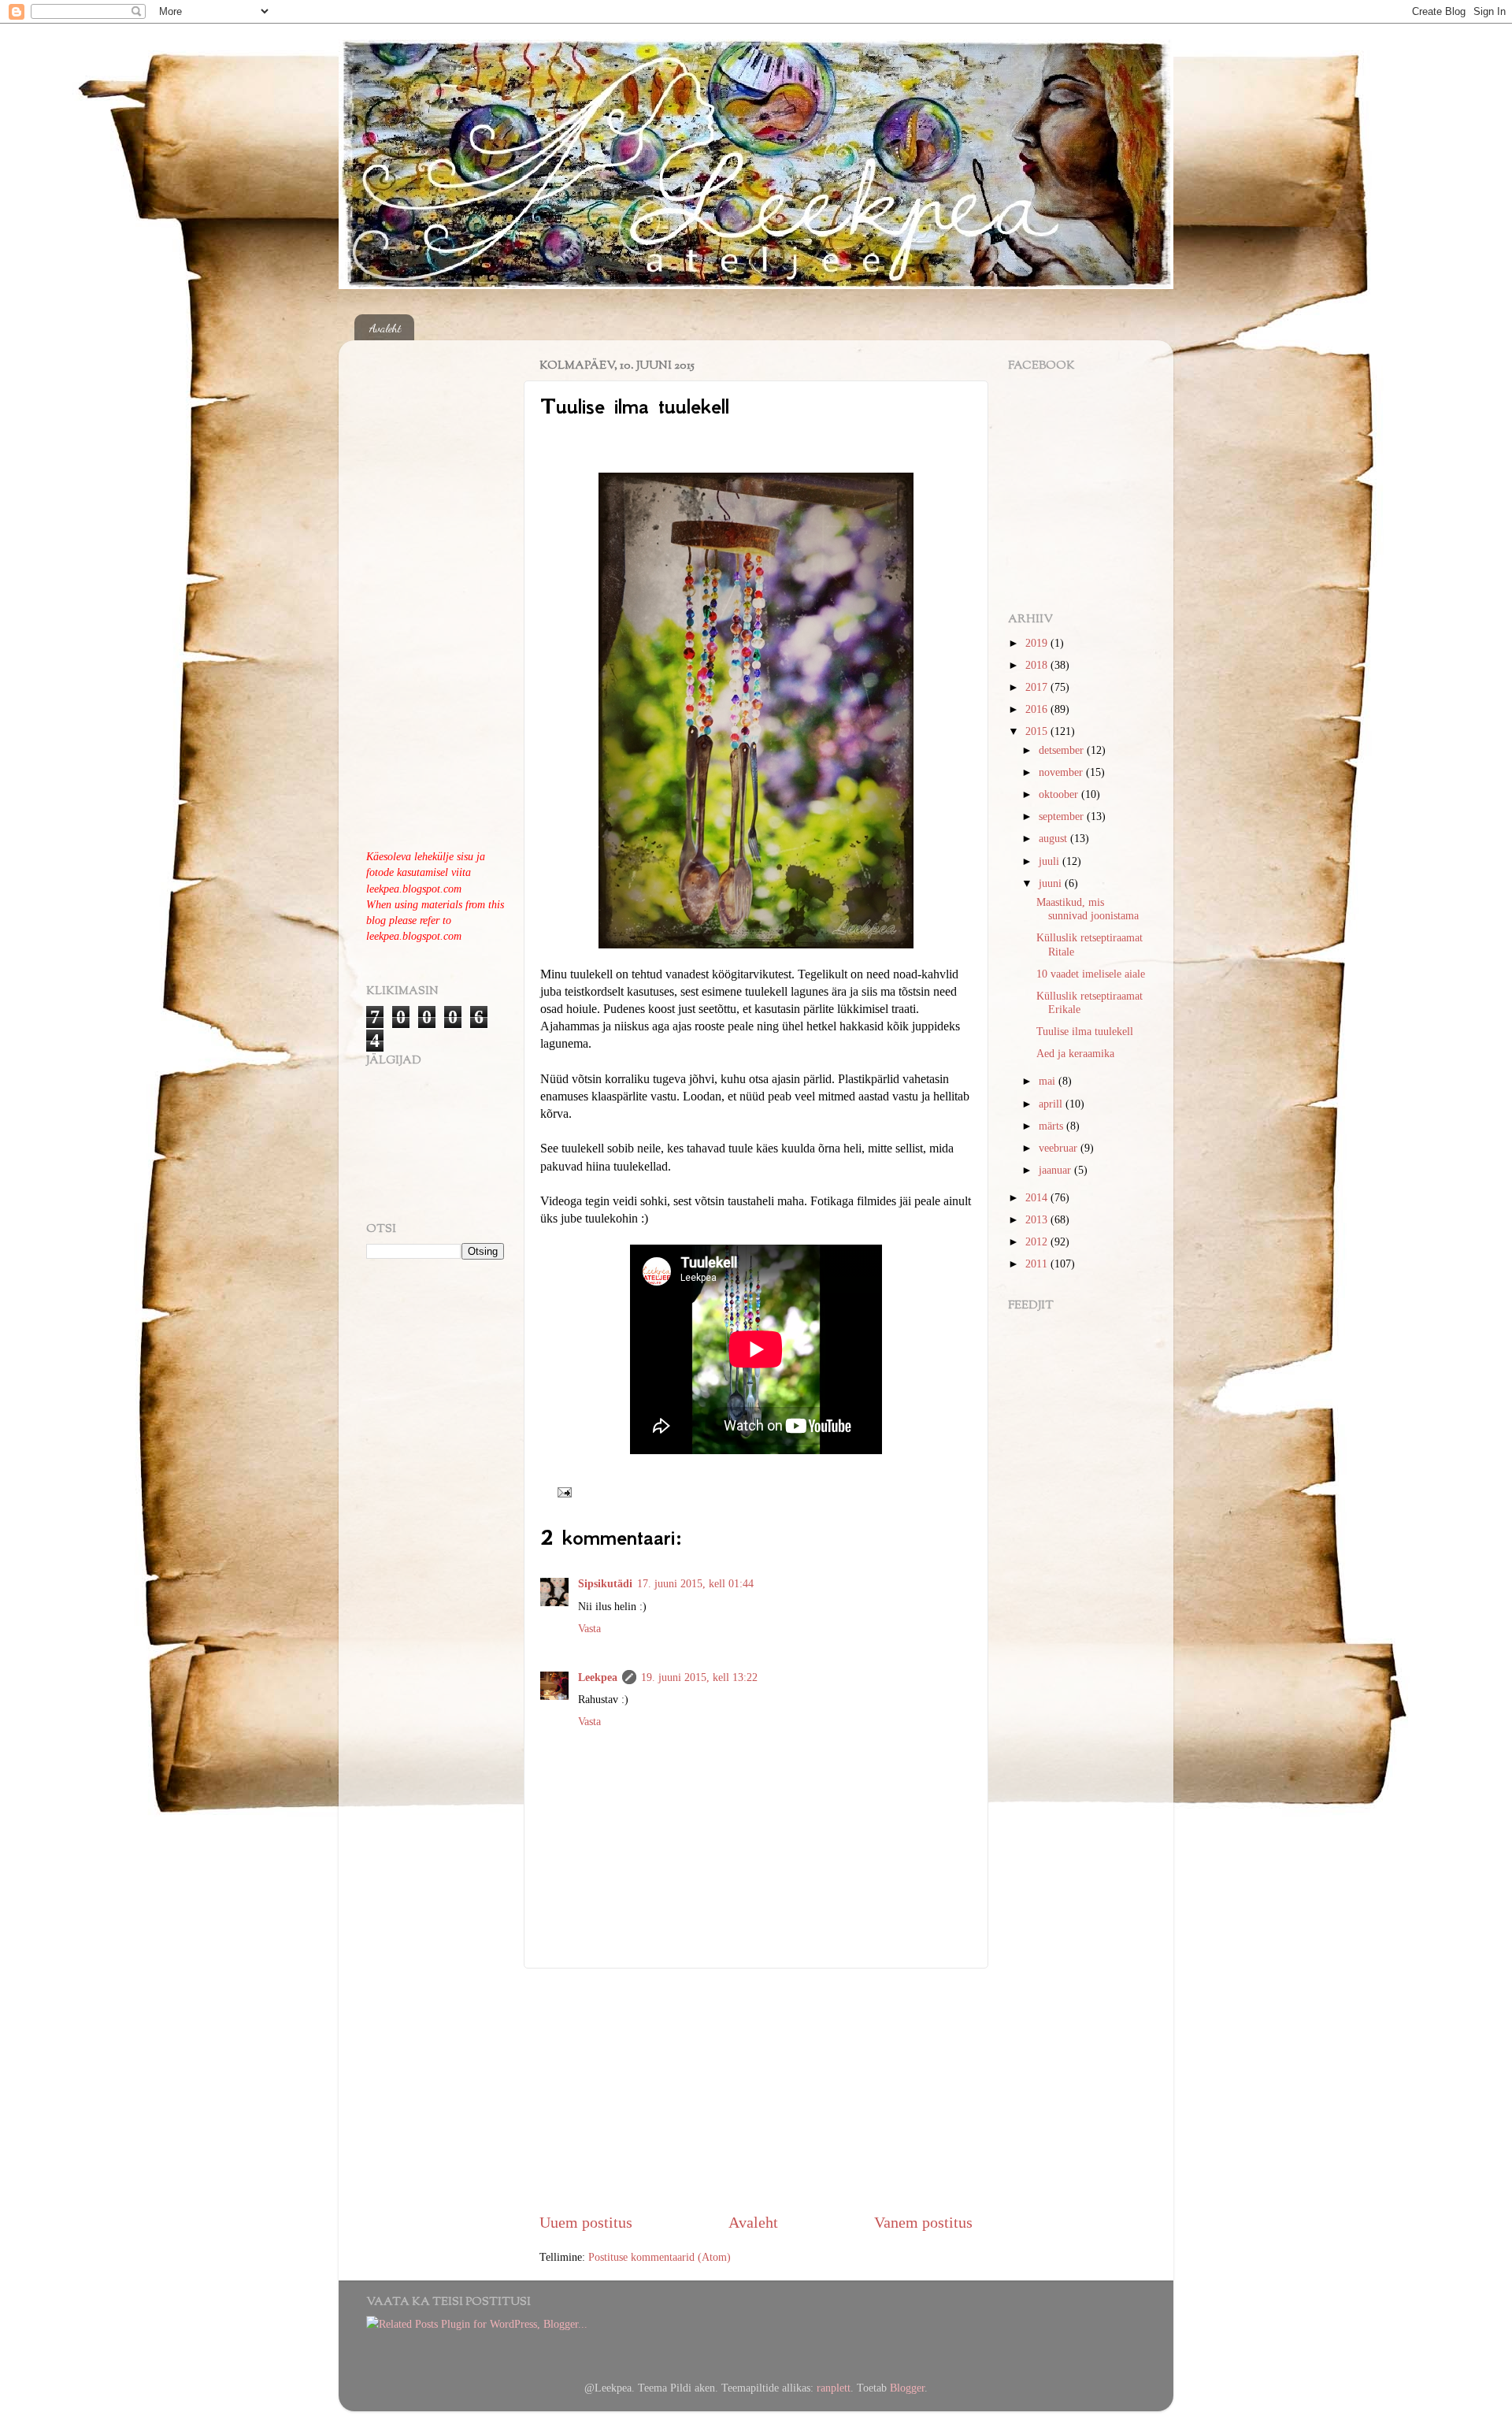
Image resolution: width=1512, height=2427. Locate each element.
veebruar (1060, 1148)
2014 (1038, 1197)
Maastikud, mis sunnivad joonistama (1088, 909)
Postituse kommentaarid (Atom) (660, 2257)
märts (1052, 1126)
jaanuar (1056, 1170)
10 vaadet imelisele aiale (1091, 974)
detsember (1063, 750)
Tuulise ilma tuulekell (1085, 1031)
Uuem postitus (586, 2222)
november (1062, 772)
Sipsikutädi (605, 1583)
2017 (1038, 687)
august (1054, 838)
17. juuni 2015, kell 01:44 (695, 1583)
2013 (1038, 1219)
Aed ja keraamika (1075, 1053)
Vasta (589, 1628)
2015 (1038, 731)
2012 (1038, 1241)
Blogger (907, 2388)
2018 (1038, 665)
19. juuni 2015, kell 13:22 (699, 1677)
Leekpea (598, 1677)
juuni (1052, 883)
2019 (1038, 643)
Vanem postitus (923, 2222)
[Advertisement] (756, 2090)
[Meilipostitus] (561, 1491)
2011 (1038, 1264)
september (1063, 816)
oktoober (1060, 794)
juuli (1051, 861)
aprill (1052, 1104)
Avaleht (385, 328)
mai (1049, 1081)
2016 (1038, 709)
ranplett (834, 2388)
